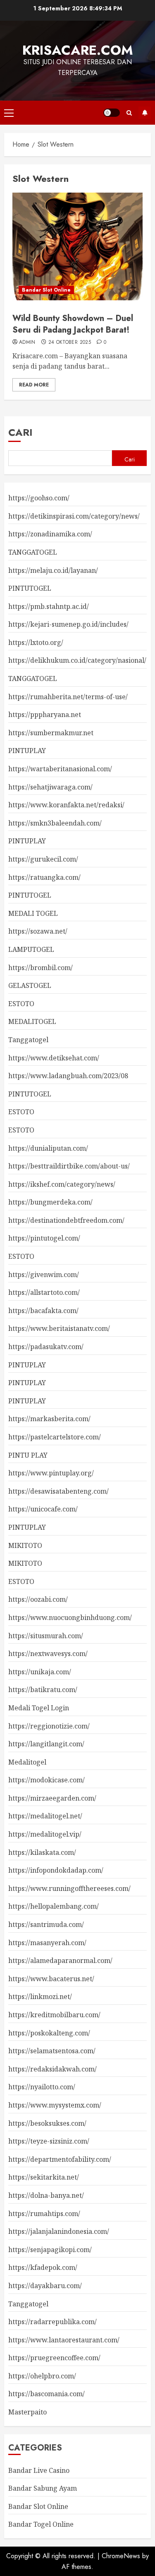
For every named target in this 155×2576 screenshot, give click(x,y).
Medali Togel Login (39, 1708)
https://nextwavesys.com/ (48, 1654)
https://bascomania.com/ (46, 2394)
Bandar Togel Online (41, 2524)
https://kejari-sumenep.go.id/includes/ (68, 624)
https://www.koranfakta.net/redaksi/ (66, 805)
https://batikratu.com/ (43, 1690)
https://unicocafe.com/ (43, 1509)
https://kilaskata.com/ (42, 1852)
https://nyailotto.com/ (42, 2087)
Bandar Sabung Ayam (43, 2488)
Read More (34, 385)
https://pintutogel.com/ (44, 1238)
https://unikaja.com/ (40, 1672)
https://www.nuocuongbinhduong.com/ (70, 1618)
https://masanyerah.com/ (47, 1943)
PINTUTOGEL (30, 588)
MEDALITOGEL (32, 1021)
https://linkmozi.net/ (40, 1997)
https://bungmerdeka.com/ (50, 1202)
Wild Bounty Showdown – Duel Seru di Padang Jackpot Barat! (73, 324)
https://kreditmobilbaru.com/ (54, 2015)
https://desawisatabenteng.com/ (58, 1491)
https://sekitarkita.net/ (44, 2177)
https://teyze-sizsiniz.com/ (49, 2141)
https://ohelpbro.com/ (42, 2376)
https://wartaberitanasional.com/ (60, 769)
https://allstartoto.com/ (44, 1292)
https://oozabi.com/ (38, 1599)
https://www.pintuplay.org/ (51, 1473)
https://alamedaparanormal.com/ (60, 1960)
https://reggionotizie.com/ (49, 1726)
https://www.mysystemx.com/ (55, 2105)
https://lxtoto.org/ (36, 642)
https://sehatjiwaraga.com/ (50, 787)
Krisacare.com (78, 50)
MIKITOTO (25, 1545)
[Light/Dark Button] (112, 113)
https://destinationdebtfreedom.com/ (66, 1220)
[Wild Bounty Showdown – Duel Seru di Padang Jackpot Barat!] (77, 246)
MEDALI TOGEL (33, 913)
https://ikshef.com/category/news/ (62, 1184)
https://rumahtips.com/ (44, 2214)
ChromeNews (121, 2556)
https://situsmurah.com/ (46, 1636)
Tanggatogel (28, 1040)
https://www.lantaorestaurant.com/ (64, 2340)
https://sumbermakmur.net (51, 733)
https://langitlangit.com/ (46, 1744)
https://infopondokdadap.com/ (56, 1870)
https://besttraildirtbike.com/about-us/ (69, 1166)
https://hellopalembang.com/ (54, 1906)
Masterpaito (27, 2412)
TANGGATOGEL (33, 552)
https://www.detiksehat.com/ (54, 1058)
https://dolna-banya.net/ (46, 2195)
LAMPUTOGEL (31, 949)
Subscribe (145, 113)
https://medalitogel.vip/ (45, 1834)
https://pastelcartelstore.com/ (55, 1437)
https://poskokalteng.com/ (49, 2033)
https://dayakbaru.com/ (45, 2286)
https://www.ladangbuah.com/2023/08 (68, 1076)
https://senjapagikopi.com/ (50, 2250)
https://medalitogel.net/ (45, 1816)
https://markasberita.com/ (49, 1419)
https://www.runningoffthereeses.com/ (69, 1888)
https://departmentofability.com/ (60, 2159)
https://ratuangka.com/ (44, 877)
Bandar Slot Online (46, 290)
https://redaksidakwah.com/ (52, 2069)
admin (27, 343)
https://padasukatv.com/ (46, 1347)
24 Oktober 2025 (70, 343)
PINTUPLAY (27, 751)
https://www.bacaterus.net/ (51, 1979)
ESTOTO (21, 1004)
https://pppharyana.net (45, 715)
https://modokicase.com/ (46, 1780)
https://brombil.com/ (41, 968)
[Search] (129, 113)
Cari (20, 432)
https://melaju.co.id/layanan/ (53, 570)
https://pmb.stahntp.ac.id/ (49, 606)
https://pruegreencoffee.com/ (54, 2358)
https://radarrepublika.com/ (52, 2322)
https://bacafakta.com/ (43, 1311)
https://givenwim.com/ (44, 1275)
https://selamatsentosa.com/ (52, 2051)
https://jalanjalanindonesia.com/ (59, 2231)
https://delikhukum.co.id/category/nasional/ (77, 660)
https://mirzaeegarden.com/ (52, 1798)
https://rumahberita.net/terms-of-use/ (68, 697)
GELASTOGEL (30, 985)
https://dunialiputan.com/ (48, 1148)
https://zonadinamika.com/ (50, 534)
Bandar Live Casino (39, 2470)
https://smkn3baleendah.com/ (55, 823)
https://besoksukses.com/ (47, 2123)
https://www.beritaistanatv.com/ (59, 1328)
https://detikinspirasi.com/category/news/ (74, 516)
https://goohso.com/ (39, 498)
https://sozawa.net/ (38, 931)
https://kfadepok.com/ (43, 2267)
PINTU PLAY (28, 1455)
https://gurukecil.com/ (43, 859)
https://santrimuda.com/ (46, 1924)
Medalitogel (27, 1762)
